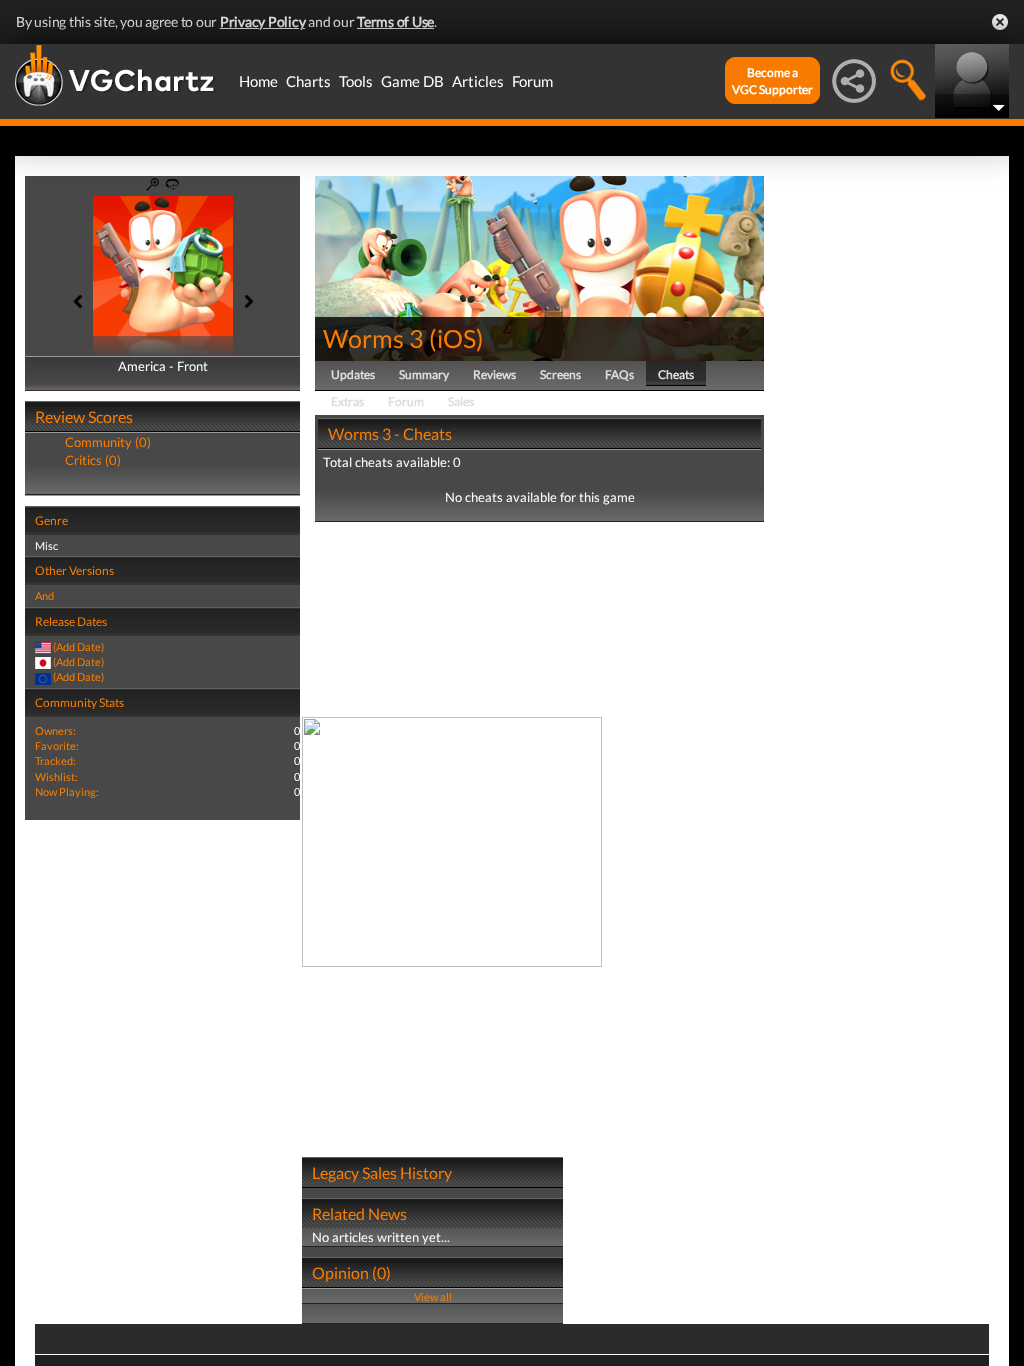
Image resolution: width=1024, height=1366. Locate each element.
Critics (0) (93, 460)
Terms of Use (395, 21)
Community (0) (108, 442)
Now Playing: (67, 791)
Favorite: (57, 745)
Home (258, 81)
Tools (356, 81)
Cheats (676, 374)
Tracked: (55, 760)
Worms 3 (373, 338)
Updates (353, 374)
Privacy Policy (263, 21)
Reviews (494, 374)
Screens (560, 374)
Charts (308, 81)
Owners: (55, 730)
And (44, 595)
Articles (478, 81)
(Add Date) (78, 646)
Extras (347, 401)
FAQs (619, 374)
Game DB (412, 81)
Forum (532, 81)
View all (433, 1296)
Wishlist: (56, 776)
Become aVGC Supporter (772, 81)
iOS (456, 338)
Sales (461, 401)
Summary (424, 374)
